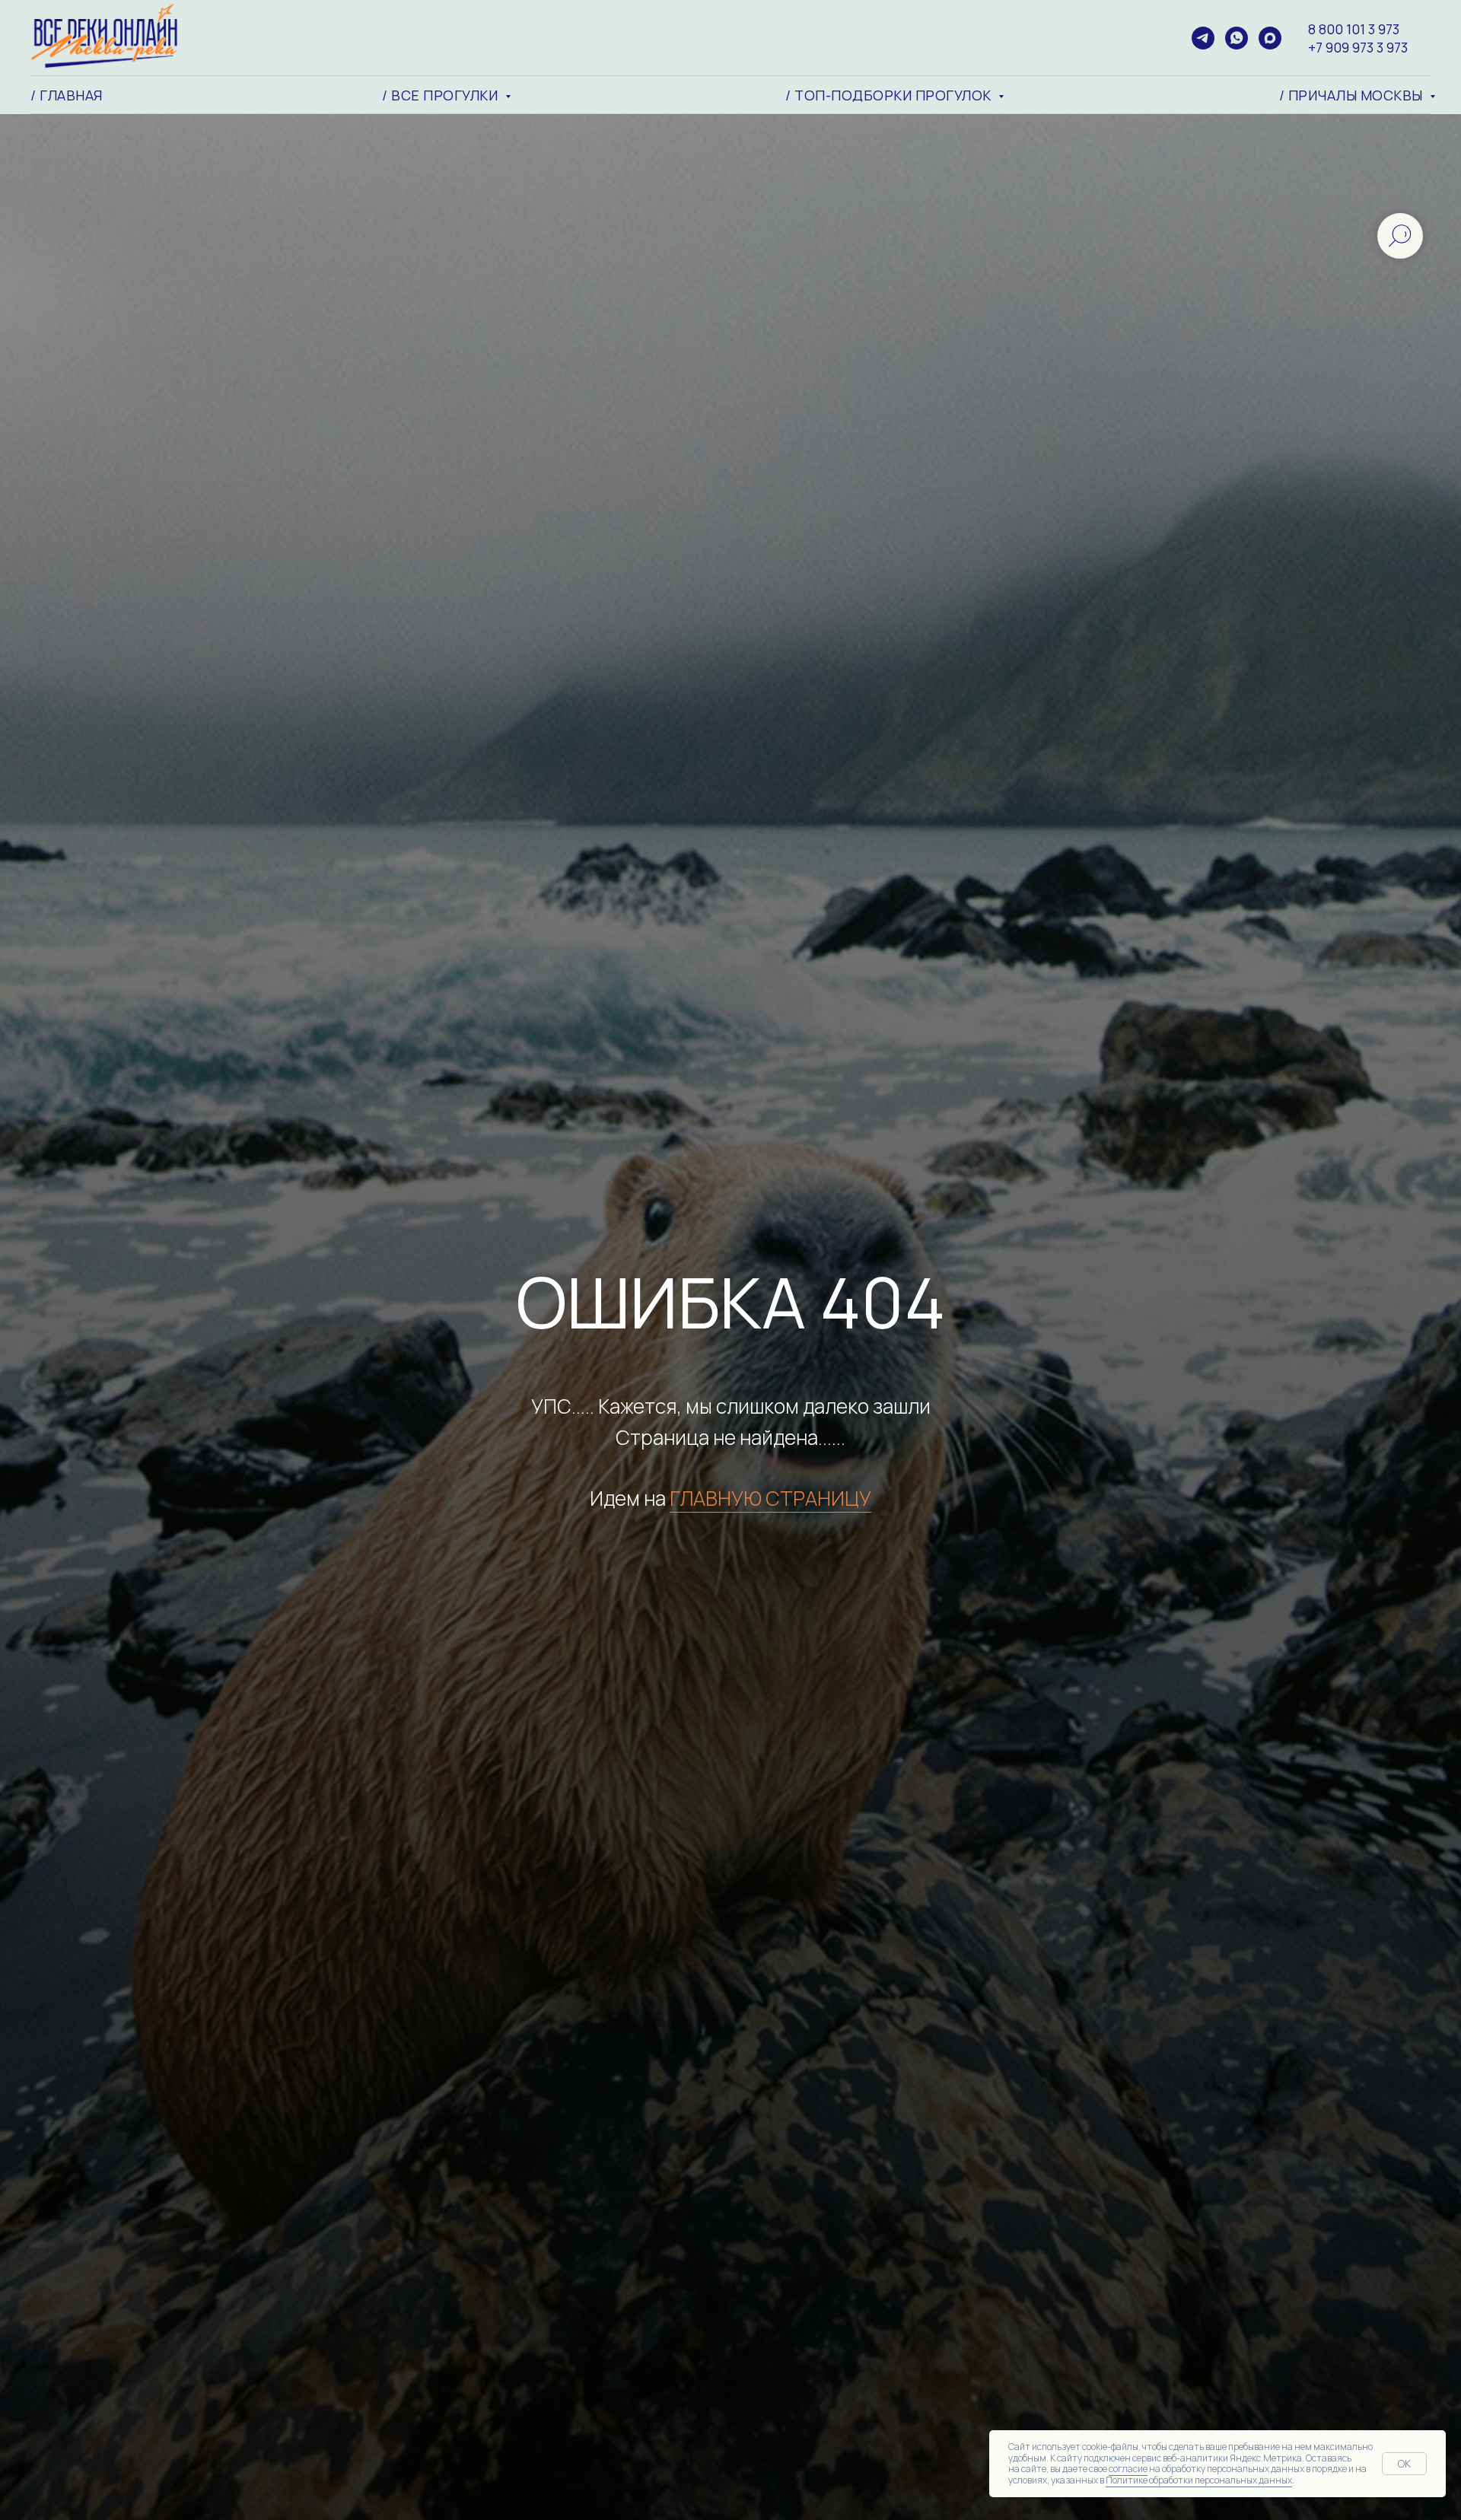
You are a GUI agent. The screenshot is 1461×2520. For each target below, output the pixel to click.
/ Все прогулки (442, 95)
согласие (1128, 2469)
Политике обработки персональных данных (1199, 2480)
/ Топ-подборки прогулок (890, 95)
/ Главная (67, 95)
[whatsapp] (1237, 38)
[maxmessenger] (1270, 38)
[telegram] (1203, 38)
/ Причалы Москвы (1353, 95)
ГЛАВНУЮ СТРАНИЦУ (770, 1498)
